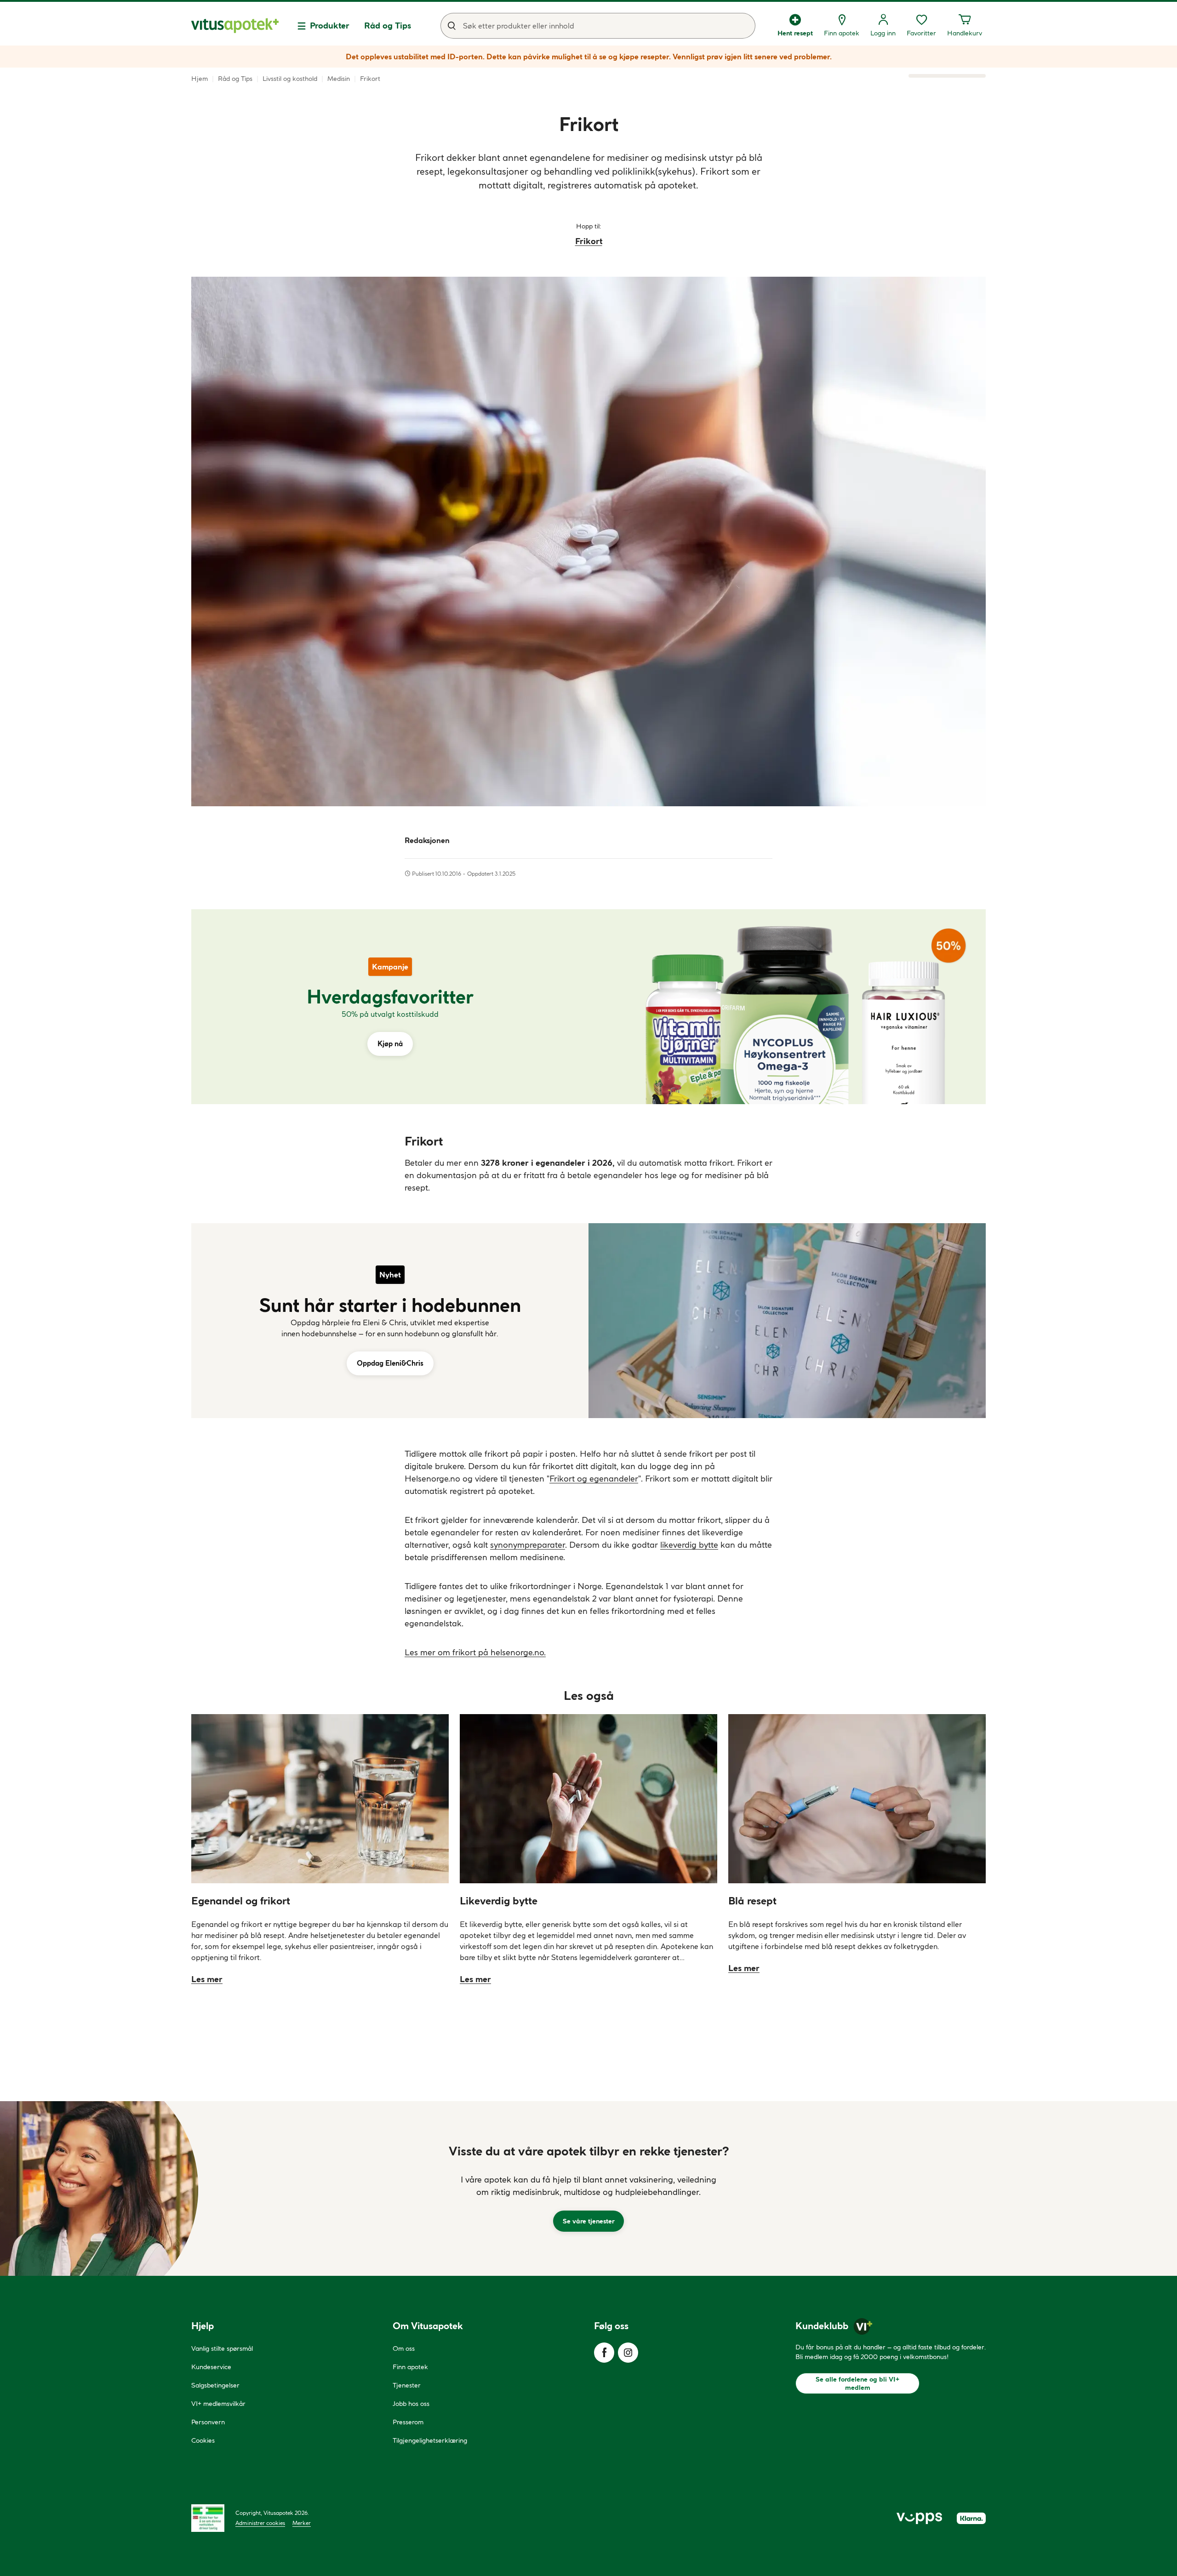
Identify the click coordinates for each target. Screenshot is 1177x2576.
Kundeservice (211, 2367)
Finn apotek (410, 2367)
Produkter (330, 26)
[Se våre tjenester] (588, 2188)
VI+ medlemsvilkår (218, 2404)
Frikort (589, 241)
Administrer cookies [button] (260, 2523)
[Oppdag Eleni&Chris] (390, 1321)
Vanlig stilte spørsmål (222, 2348)
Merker (302, 2523)
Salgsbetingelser (215, 2385)
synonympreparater (528, 1545)
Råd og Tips (388, 26)
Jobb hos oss (411, 2404)
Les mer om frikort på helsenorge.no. (475, 1652)
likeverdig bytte (689, 1545)
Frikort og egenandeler (594, 1479)
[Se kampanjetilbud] (390, 1007)
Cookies (203, 2440)
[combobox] (598, 26)
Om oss (404, 2348)
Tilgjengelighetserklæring (430, 2440)
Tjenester (407, 2385)
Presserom (408, 2422)
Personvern (208, 2422)
